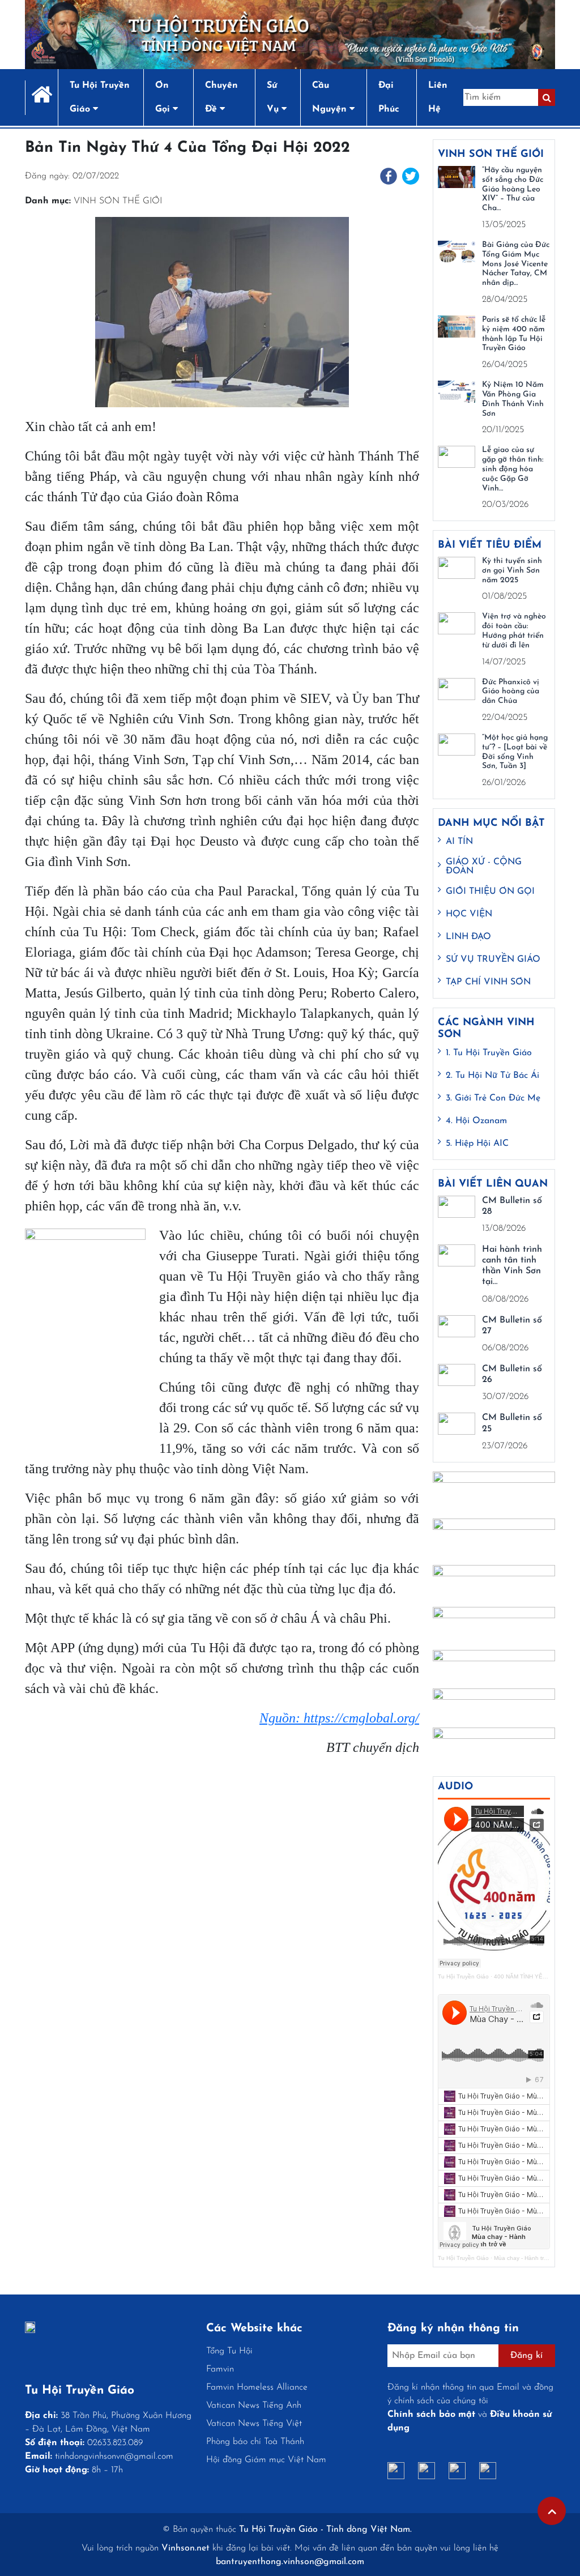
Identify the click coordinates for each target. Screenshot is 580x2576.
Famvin (220, 2369)
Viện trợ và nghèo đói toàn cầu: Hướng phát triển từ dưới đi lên (514, 631)
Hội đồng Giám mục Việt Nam (266, 2460)
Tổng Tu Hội (229, 2351)
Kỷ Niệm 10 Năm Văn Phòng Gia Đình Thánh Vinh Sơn (513, 399)
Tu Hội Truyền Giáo (463, 1976)
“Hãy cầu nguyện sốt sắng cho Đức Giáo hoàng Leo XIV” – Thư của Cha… (513, 189)
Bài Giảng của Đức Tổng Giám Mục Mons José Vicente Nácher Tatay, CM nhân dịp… (516, 264)
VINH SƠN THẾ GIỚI (118, 201)
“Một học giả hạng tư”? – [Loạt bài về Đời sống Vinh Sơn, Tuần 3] (515, 752)
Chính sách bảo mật (431, 2415)
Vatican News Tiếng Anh (254, 2406)
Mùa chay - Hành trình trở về (532, 2258)
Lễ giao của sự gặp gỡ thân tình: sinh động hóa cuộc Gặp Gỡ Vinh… (513, 469)
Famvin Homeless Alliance (257, 2387)
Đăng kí (526, 2356)
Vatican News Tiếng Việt (254, 2424)
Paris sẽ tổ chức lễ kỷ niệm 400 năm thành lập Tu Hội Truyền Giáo (514, 334)
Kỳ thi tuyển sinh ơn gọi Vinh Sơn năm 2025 (512, 571)
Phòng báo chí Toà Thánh (255, 2442)
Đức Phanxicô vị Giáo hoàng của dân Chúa (511, 692)
